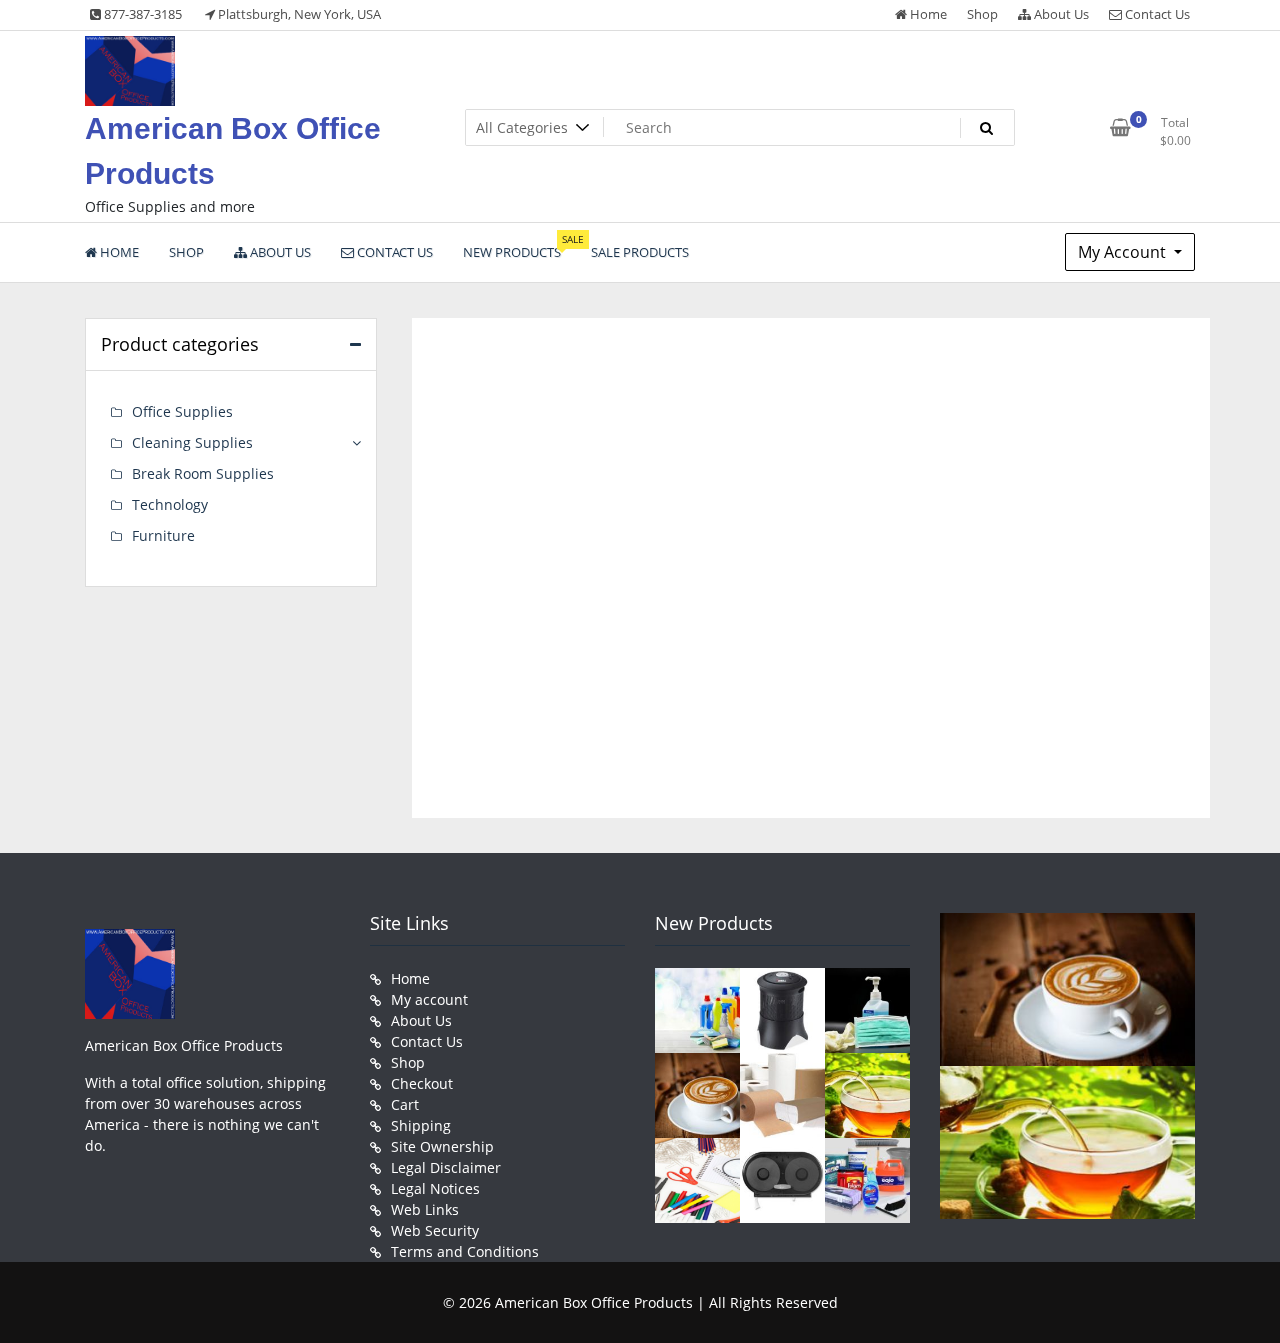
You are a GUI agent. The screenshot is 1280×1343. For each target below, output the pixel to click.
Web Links (425, 1209)
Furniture (163, 535)
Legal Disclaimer (446, 1167)
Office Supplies (182, 411)
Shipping (421, 1125)
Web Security (435, 1230)
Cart (405, 1104)
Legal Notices (435, 1188)
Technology (170, 504)
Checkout (422, 1083)
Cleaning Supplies (192, 442)
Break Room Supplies (203, 473)
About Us (1060, 14)
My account (429, 999)
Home (927, 14)
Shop (982, 14)
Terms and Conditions (465, 1251)
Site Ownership (442, 1146)
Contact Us (1156, 14)
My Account (1124, 252)
